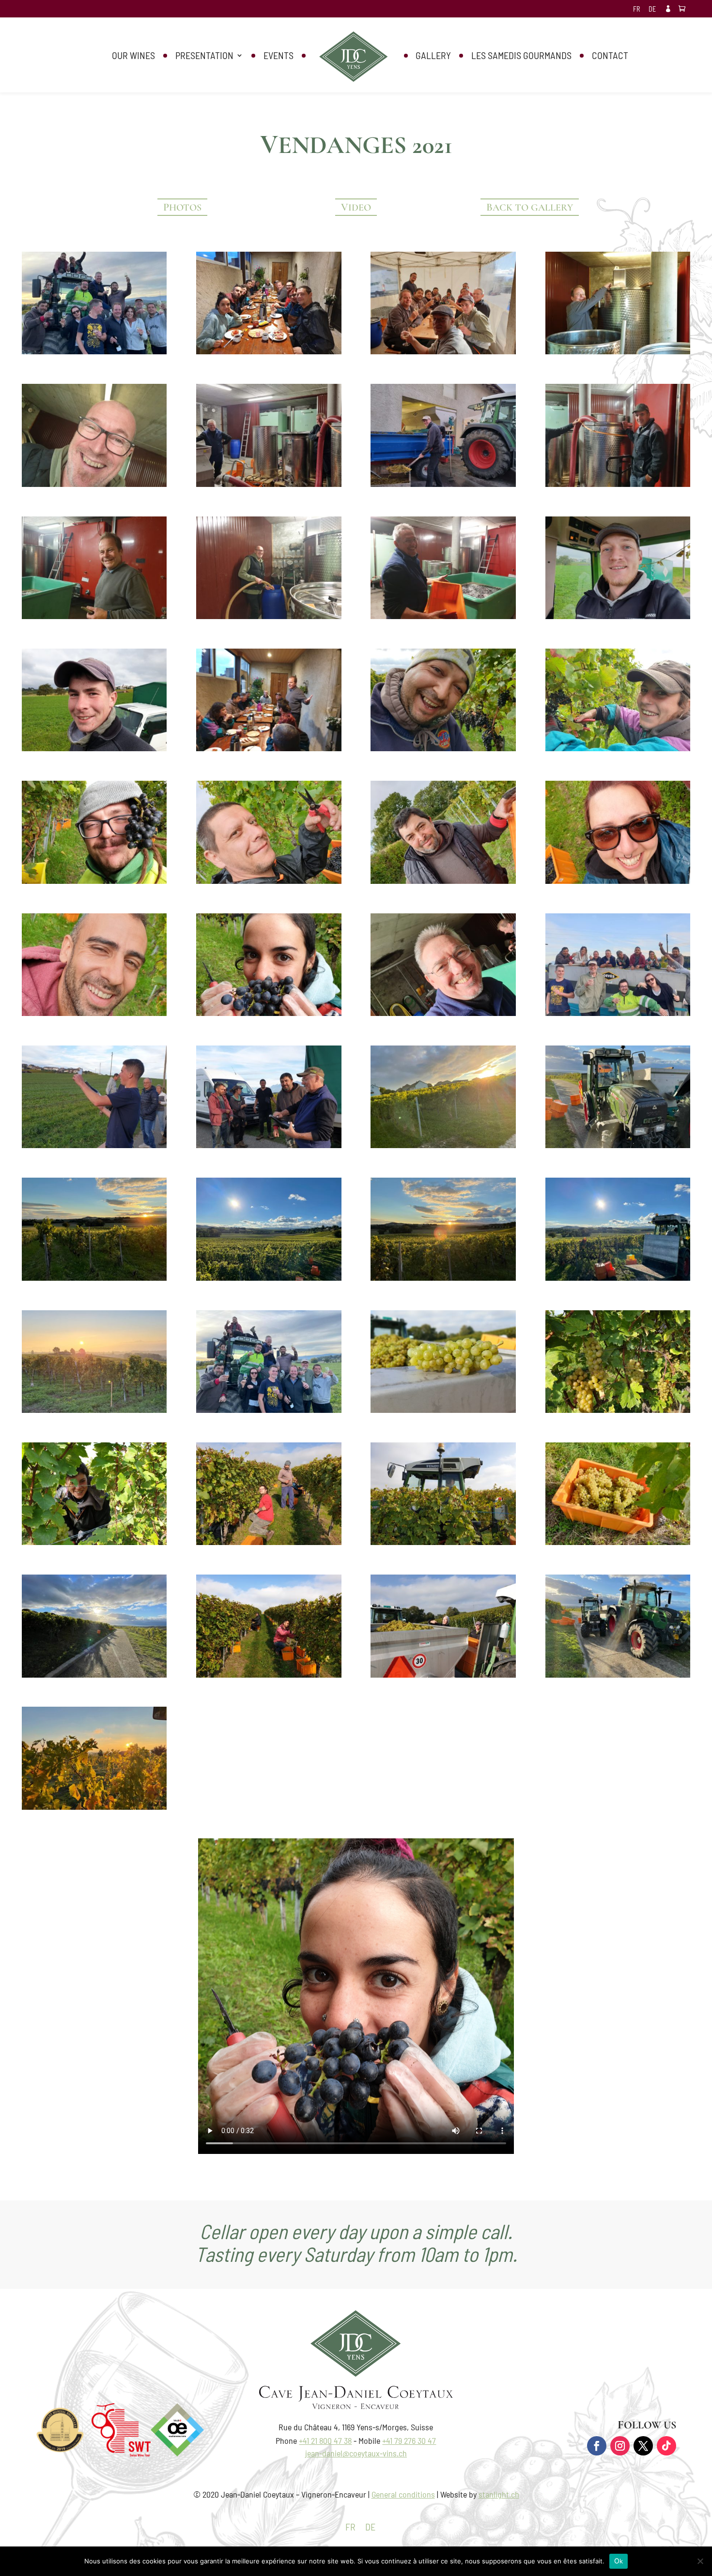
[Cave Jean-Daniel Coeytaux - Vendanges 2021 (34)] (443, 1277)
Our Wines (133, 56)
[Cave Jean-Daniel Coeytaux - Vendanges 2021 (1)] (269, 351)
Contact (610, 56)
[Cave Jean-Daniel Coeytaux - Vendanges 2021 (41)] (94, 1542)
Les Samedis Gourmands (521, 56)
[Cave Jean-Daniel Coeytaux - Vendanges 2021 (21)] (94, 1013)
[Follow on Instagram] (620, 2446)
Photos (182, 207)
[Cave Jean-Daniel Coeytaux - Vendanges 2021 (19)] (443, 880)
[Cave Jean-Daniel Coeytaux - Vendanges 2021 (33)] (269, 1277)
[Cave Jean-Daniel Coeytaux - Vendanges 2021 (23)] (443, 1013)
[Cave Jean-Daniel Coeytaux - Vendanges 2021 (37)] (94, 1806)
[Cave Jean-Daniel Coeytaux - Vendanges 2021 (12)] (443, 616)
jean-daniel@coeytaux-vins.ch (356, 2453)
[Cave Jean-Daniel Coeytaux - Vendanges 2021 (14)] (94, 748)
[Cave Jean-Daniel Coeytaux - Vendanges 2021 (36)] (94, 1409)
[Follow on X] (643, 2446)
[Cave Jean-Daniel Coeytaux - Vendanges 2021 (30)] (618, 1674)
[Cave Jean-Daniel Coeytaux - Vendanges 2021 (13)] (618, 616)
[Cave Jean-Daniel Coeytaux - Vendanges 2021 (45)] (269, 1674)
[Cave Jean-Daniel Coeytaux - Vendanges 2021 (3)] (443, 351)
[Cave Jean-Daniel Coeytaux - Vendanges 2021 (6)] (269, 484)
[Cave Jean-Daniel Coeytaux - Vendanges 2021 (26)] (94, 1145)
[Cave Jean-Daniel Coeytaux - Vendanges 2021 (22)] (269, 1013)
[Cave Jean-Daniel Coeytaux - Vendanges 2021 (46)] (443, 1674)
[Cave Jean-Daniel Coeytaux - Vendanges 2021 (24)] (94, 351)
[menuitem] (636, 12)
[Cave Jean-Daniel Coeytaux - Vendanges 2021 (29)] (618, 1145)
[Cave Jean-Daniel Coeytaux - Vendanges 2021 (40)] (618, 1409)
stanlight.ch (499, 2494)
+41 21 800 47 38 (325, 2440)
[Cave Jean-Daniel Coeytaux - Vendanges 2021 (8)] (443, 484)
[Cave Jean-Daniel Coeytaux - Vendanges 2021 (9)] (618, 484)
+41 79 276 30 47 (409, 2440)
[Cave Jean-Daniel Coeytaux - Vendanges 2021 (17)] (94, 880)
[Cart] (684, 9)
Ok (619, 2561)
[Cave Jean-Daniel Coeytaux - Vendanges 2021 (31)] (94, 1674)
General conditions (403, 2494)
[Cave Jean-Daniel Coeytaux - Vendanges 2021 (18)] (269, 880)
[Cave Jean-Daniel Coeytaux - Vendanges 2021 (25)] (618, 1013)
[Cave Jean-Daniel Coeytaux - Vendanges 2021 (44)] (618, 1542)
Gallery (433, 56)
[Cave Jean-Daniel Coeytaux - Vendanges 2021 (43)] (443, 1542)
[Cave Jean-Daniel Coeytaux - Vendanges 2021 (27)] (269, 1145)
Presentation (204, 56)
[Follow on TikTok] (666, 2446)
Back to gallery (530, 207)
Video (356, 207)
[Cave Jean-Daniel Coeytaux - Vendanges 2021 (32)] (94, 1277)
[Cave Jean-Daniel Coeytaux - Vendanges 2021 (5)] (94, 484)
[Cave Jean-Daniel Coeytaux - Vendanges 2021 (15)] (443, 748)
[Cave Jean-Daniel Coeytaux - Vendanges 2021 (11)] (269, 616)
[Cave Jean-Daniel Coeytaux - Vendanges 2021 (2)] (269, 748)
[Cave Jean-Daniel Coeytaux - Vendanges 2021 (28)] (443, 1145)
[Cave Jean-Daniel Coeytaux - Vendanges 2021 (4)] (618, 351)
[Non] (700, 2561)
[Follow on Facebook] (597, 2446)
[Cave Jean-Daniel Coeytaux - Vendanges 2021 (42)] (269, 1542)
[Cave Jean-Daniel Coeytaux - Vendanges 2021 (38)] (269, 1409)
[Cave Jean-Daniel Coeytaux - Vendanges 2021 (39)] (443, 1409)
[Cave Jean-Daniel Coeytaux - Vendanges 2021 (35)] (618, 1277)
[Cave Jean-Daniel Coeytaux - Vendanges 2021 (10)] (94, 616)
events (279, 56)
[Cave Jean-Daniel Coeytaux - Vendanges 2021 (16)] (618, 748)
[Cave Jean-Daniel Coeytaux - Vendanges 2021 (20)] (618, 880)
